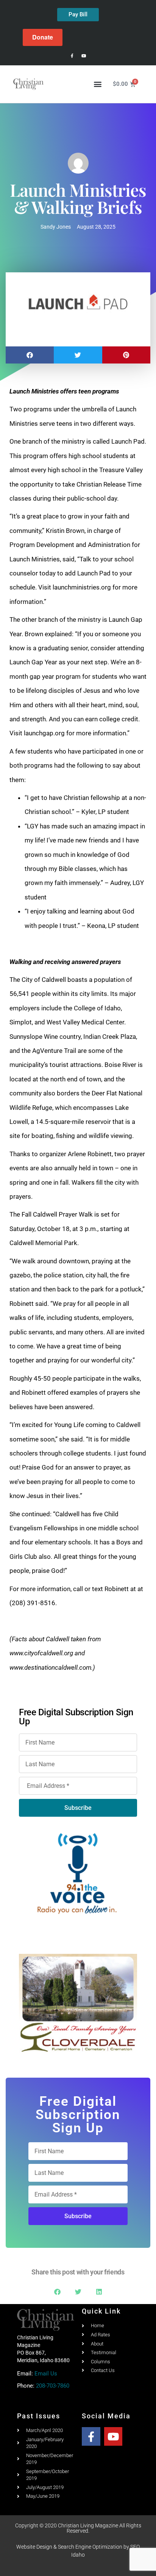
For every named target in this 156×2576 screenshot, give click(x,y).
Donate (43, 37)
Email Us (46, 2374)
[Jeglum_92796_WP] (78, 2003)
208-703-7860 (53, 2386)
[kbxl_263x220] (78, 1873)
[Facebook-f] (72, 56)
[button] (97, 84)
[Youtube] (84, 56)
